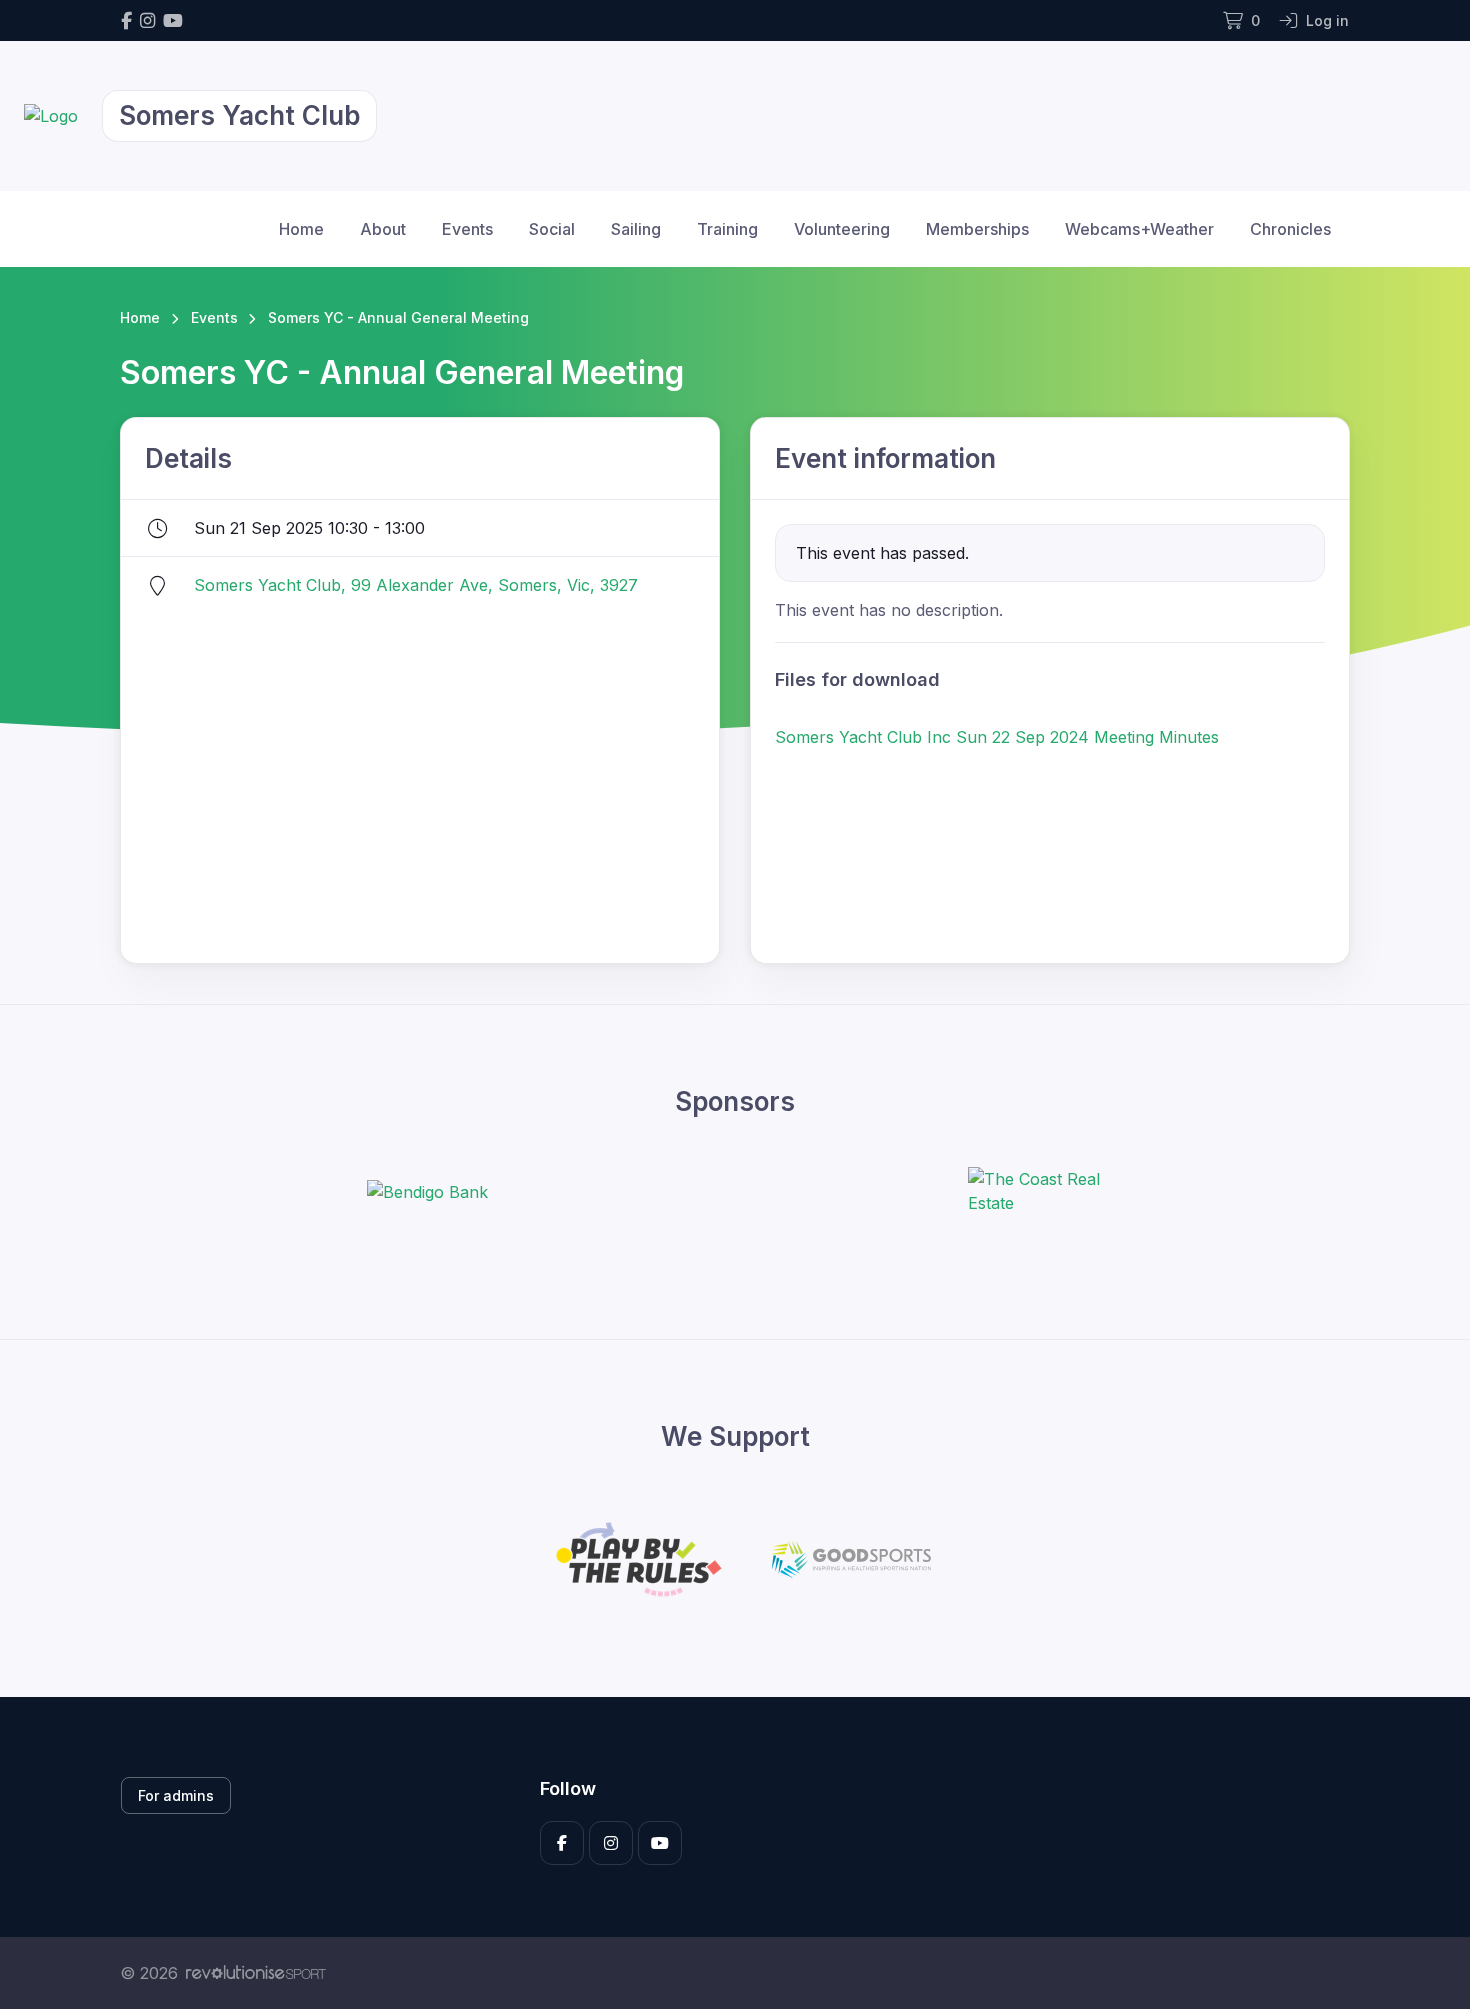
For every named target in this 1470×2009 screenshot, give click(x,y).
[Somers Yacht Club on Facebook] (126, 20)
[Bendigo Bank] (427, 1191)
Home (301, 229)
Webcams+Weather (1139, 229)
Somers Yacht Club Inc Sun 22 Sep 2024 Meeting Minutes (997, 737)
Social (552, 229)
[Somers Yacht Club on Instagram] (147, 20)
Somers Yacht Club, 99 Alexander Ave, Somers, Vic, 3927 (416, 585)
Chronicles (1290, 229)
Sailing (636, 229)
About (383, 229)
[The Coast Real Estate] (1043, 1191)
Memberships (977, 229)
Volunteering (842, 229)
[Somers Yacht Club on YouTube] (173, 20)
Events (467, 229)
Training (727, 229)
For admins (176, 1795)
